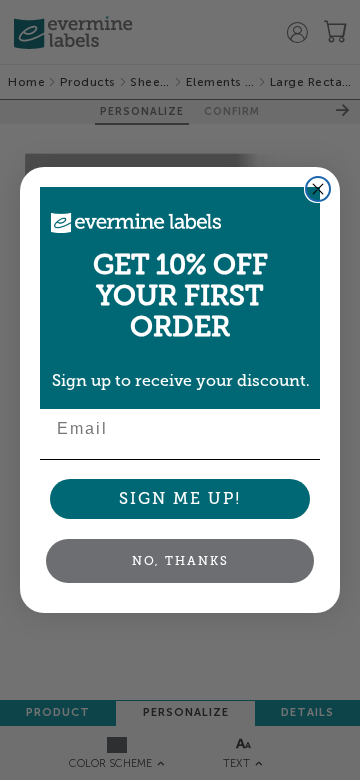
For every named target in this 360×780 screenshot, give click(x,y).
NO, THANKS (180, 561)
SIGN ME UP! (180, 498)
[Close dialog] (318, 189)
